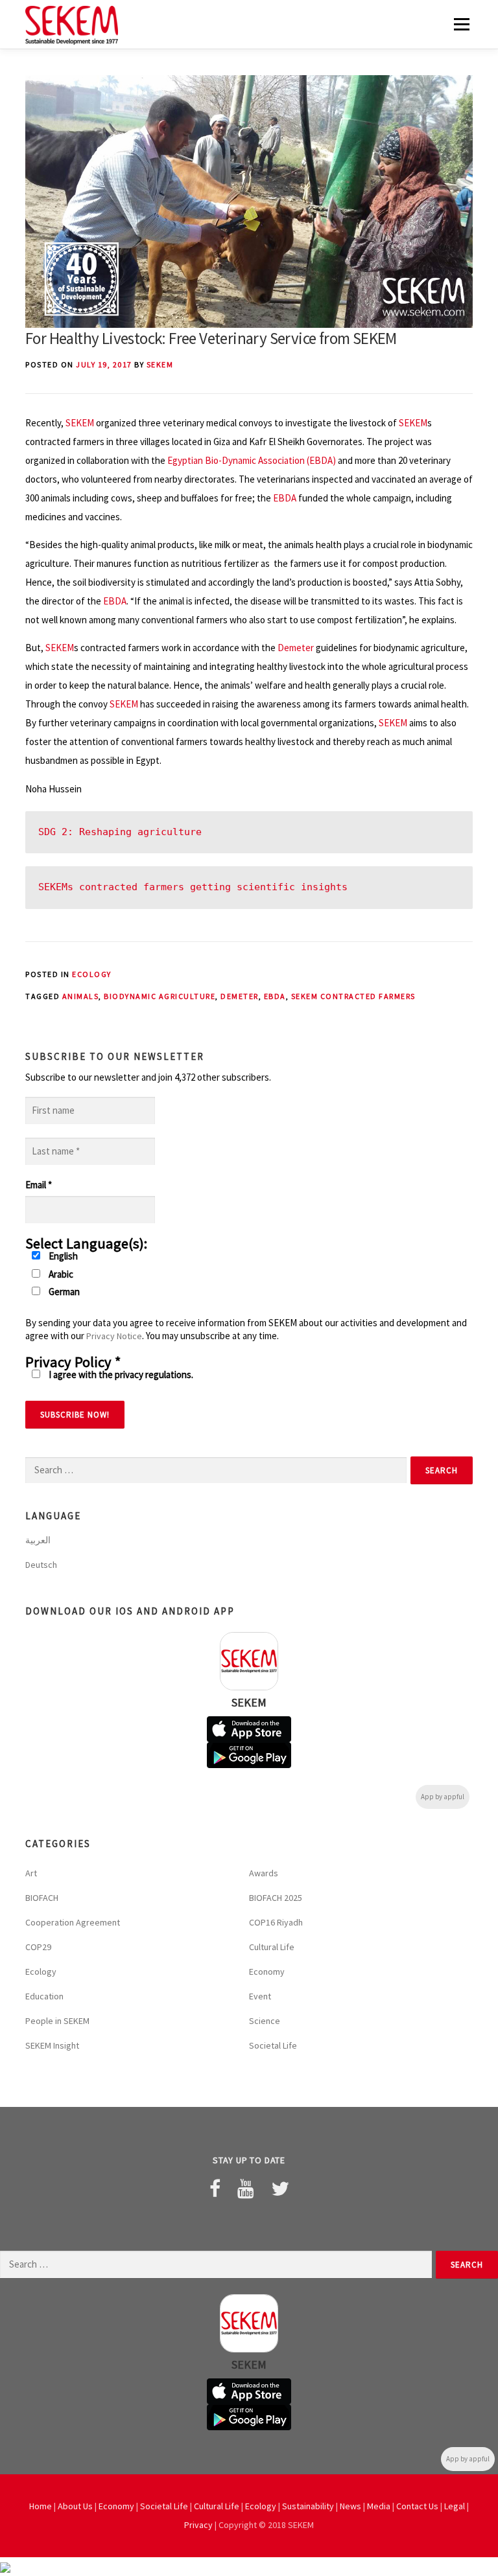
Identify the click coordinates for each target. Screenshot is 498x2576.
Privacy (198, 2525)
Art (31, 1873)
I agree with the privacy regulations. (120, 1374)
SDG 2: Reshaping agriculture (120, 832)
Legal (455, 2506)
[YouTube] (246, 2189)
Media (379, 2506)
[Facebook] (215, 2189)
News (350, 2506)
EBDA (285, 498)
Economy (267, 1972)
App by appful (443, 1797)
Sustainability (308, 2506)
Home (41, 2506)
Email (39, 1185)
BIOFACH (42, 1898)
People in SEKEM (57, 2021)
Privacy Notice (114, 1336)
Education (44, 1996)
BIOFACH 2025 (276, 1898)
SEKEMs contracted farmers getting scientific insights (193, 887)
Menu (461, 24)
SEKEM (160, 364)
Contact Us (417, 2506)
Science (265, 2021)
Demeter (296, 648)
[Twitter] (280, 2189)
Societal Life (273, 2045)
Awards (264, 1873)
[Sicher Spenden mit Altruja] (5, 2567)
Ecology (92, 974)
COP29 (38, 1947)
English (62, 1256)
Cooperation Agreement (73, 1922)
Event (260, 1996)
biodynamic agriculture (160, 996)
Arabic (60, 1274)
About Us (75, 2506)
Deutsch (41, 1565)
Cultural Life (272, 1947)
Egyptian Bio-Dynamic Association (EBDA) (252, 460)
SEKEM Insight (52, 2045)
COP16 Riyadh (276, 1922)
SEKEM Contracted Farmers (353, 996)
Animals (81, 996)
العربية (38, 1540)
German (63, 1292)
